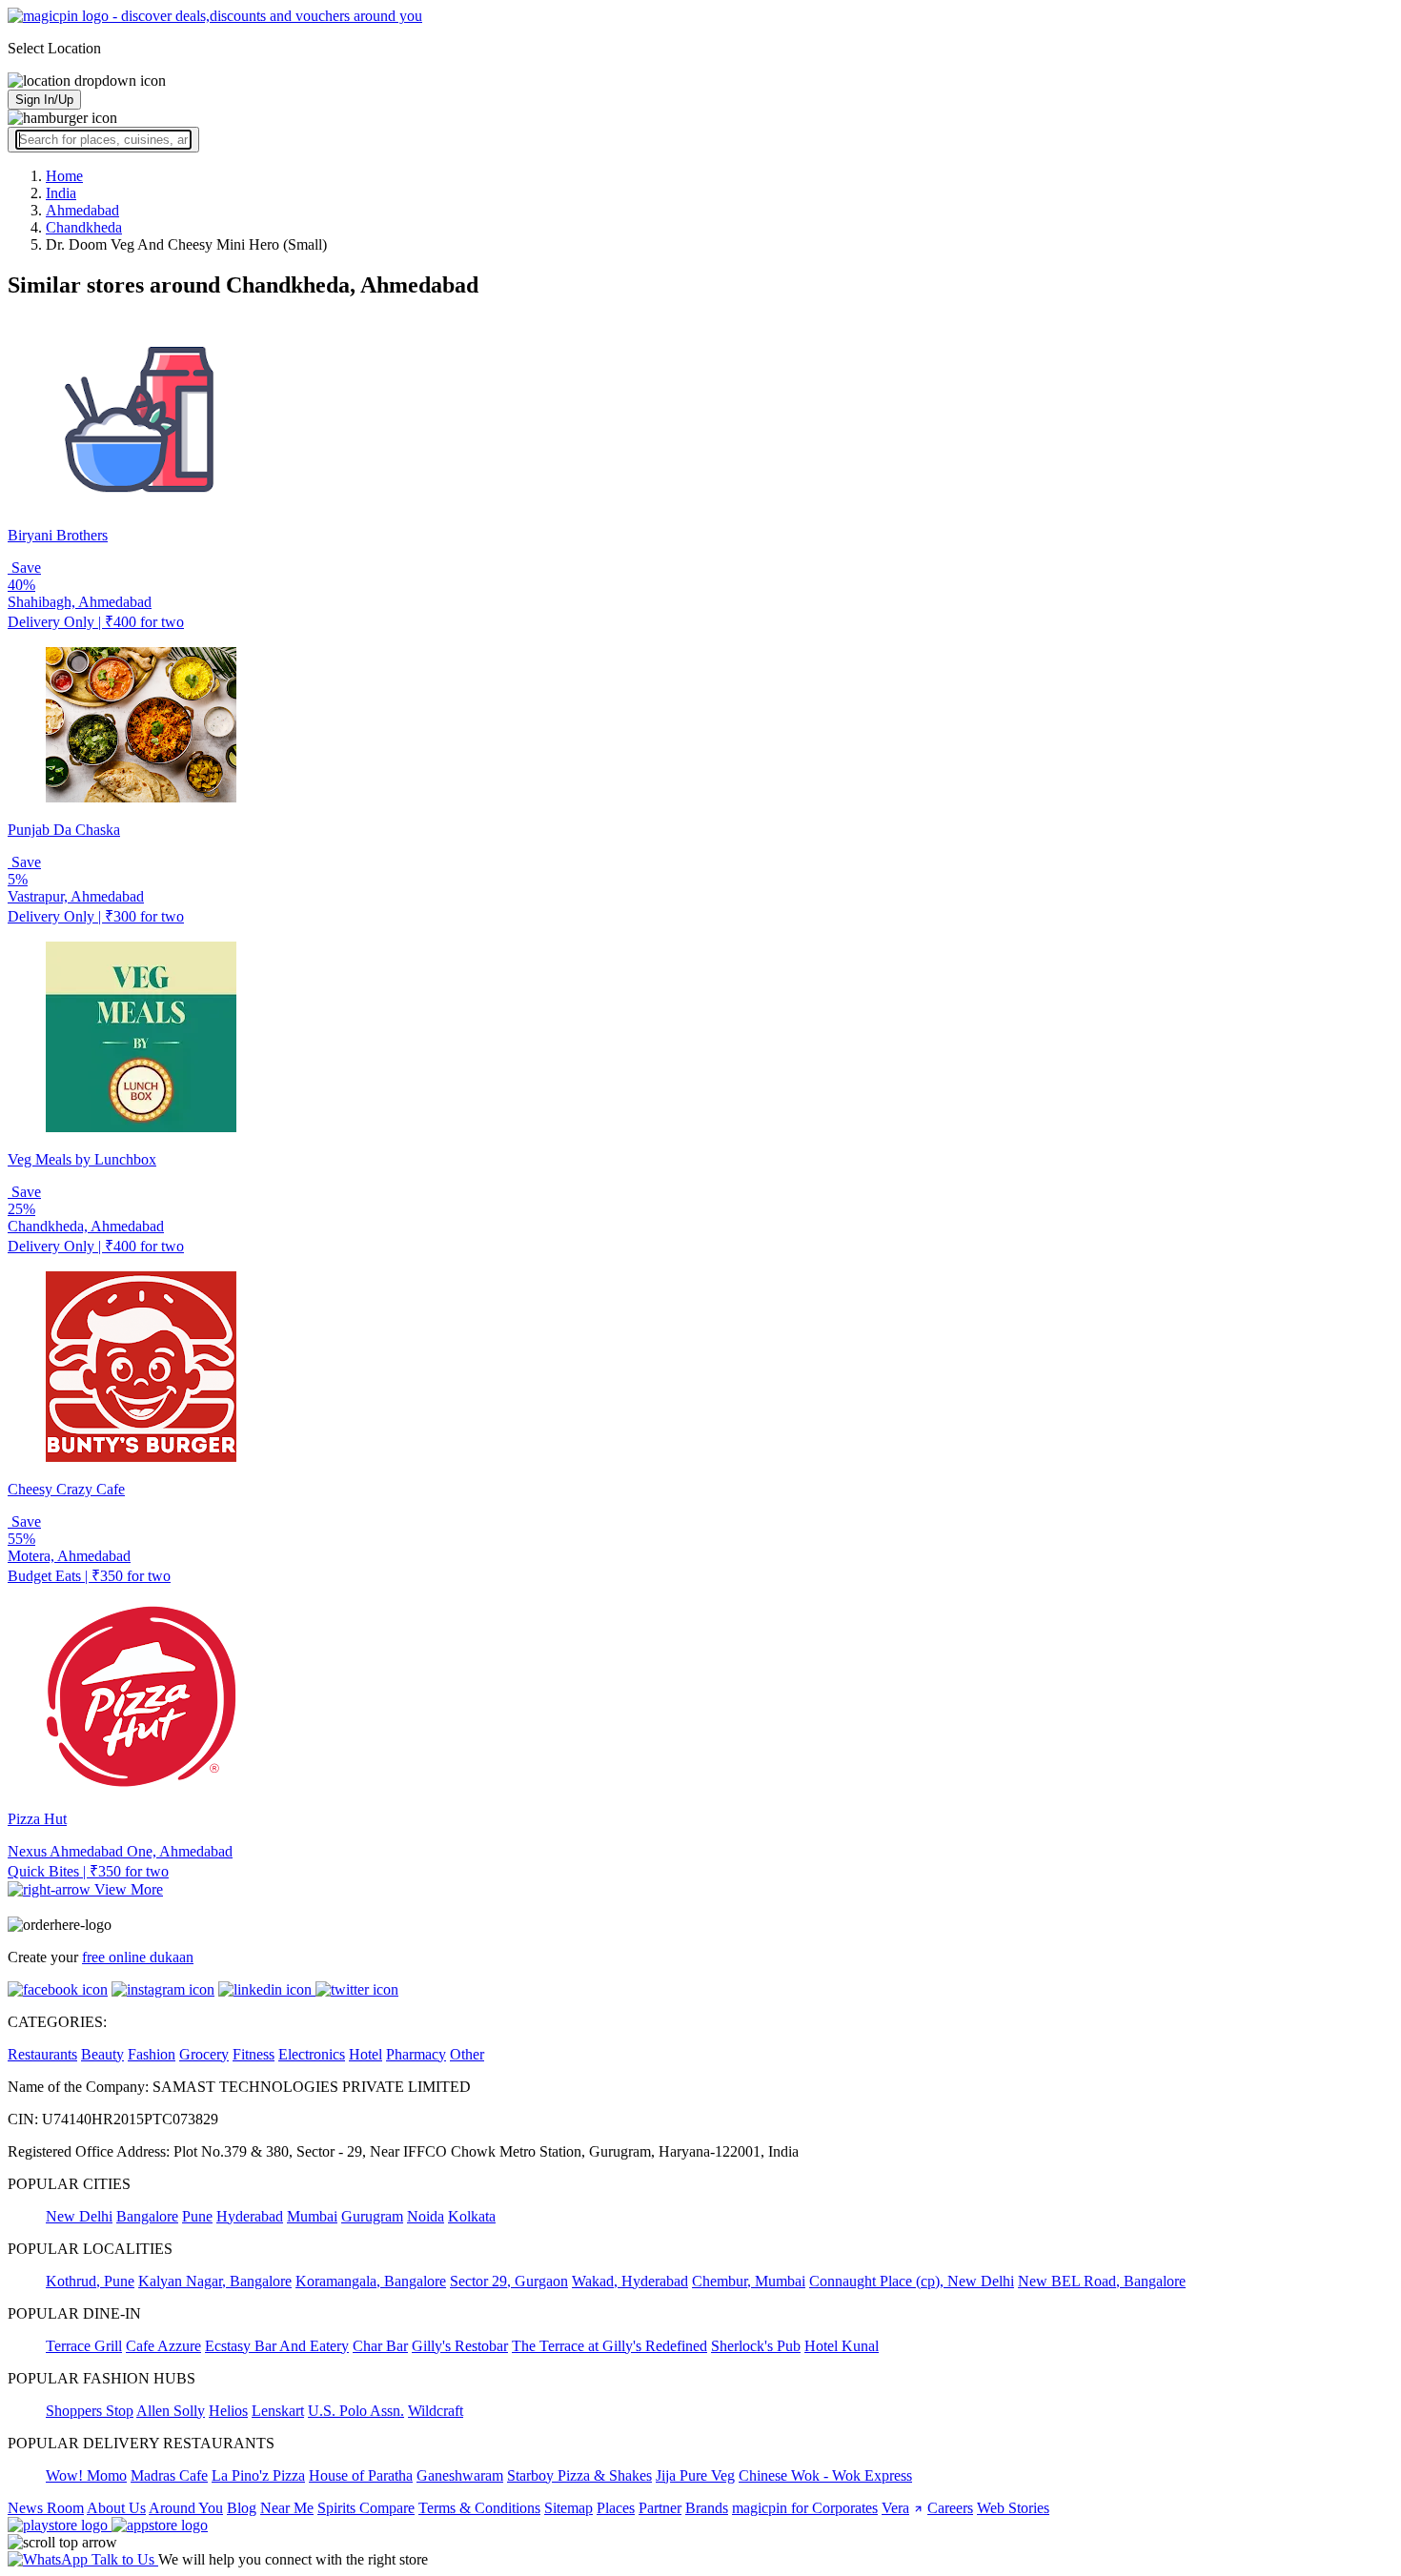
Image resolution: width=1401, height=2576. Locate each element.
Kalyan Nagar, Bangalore (215, 2281)
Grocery (204, 2054)
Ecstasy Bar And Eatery (277, 2346)
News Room (46, 2508)
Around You (186, 2508)
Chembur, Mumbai (749, 2281)
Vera (895, 2508)
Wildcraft (436, 2411)
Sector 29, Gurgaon (509, 2281)
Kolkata (472, 2216)
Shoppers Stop (90, 2411)
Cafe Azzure (163, 2346)
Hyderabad (250, 2216)
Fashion (152, 2054)
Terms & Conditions (479, 2508)
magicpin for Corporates (805, 2508)
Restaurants (42, 2054)
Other (467, 2054)
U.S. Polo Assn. (356, 2411)
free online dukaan (138, 1957)
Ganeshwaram (460, 2475)
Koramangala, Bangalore (371, 2281)
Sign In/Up (44, 100)
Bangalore (147, 2216)
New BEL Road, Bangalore (1102, 2281)
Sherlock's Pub (756, 2346)
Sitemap (569, 2508)
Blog (242, 2508)
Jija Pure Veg (695, 2475)
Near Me (287, 2508)
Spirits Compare (366, 2508)
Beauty (102, 2054)
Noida (426, 2216)
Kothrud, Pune (90, 2281)
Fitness (254, 2054)
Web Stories (1013, 2508)
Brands (707, 2508)
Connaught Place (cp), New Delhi (912, 2281)
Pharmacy (416, 2054)
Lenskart (278, 2411)
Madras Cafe (169, 2475)
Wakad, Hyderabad (630, 2281)
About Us (116, 2508)
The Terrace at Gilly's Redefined (609, 2346)
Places (616, 2508)
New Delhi (79, 2216)
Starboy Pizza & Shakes (579, 2475)
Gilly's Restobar (460, 2346)
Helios (228, 2411)
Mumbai (312, 2216)
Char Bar (380, 2346)
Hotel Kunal (842, 2346)
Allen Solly (171, 2411)
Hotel (365, 2054)
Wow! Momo (86, 2475)
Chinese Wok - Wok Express (825, 2475)
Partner (660, 2508)
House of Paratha (361, 2475)
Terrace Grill (84, 2346)
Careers (950, 2508)
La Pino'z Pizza (258, 2475)
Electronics (312, 2054)
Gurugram (372, 2216)
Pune (197, 2216)
